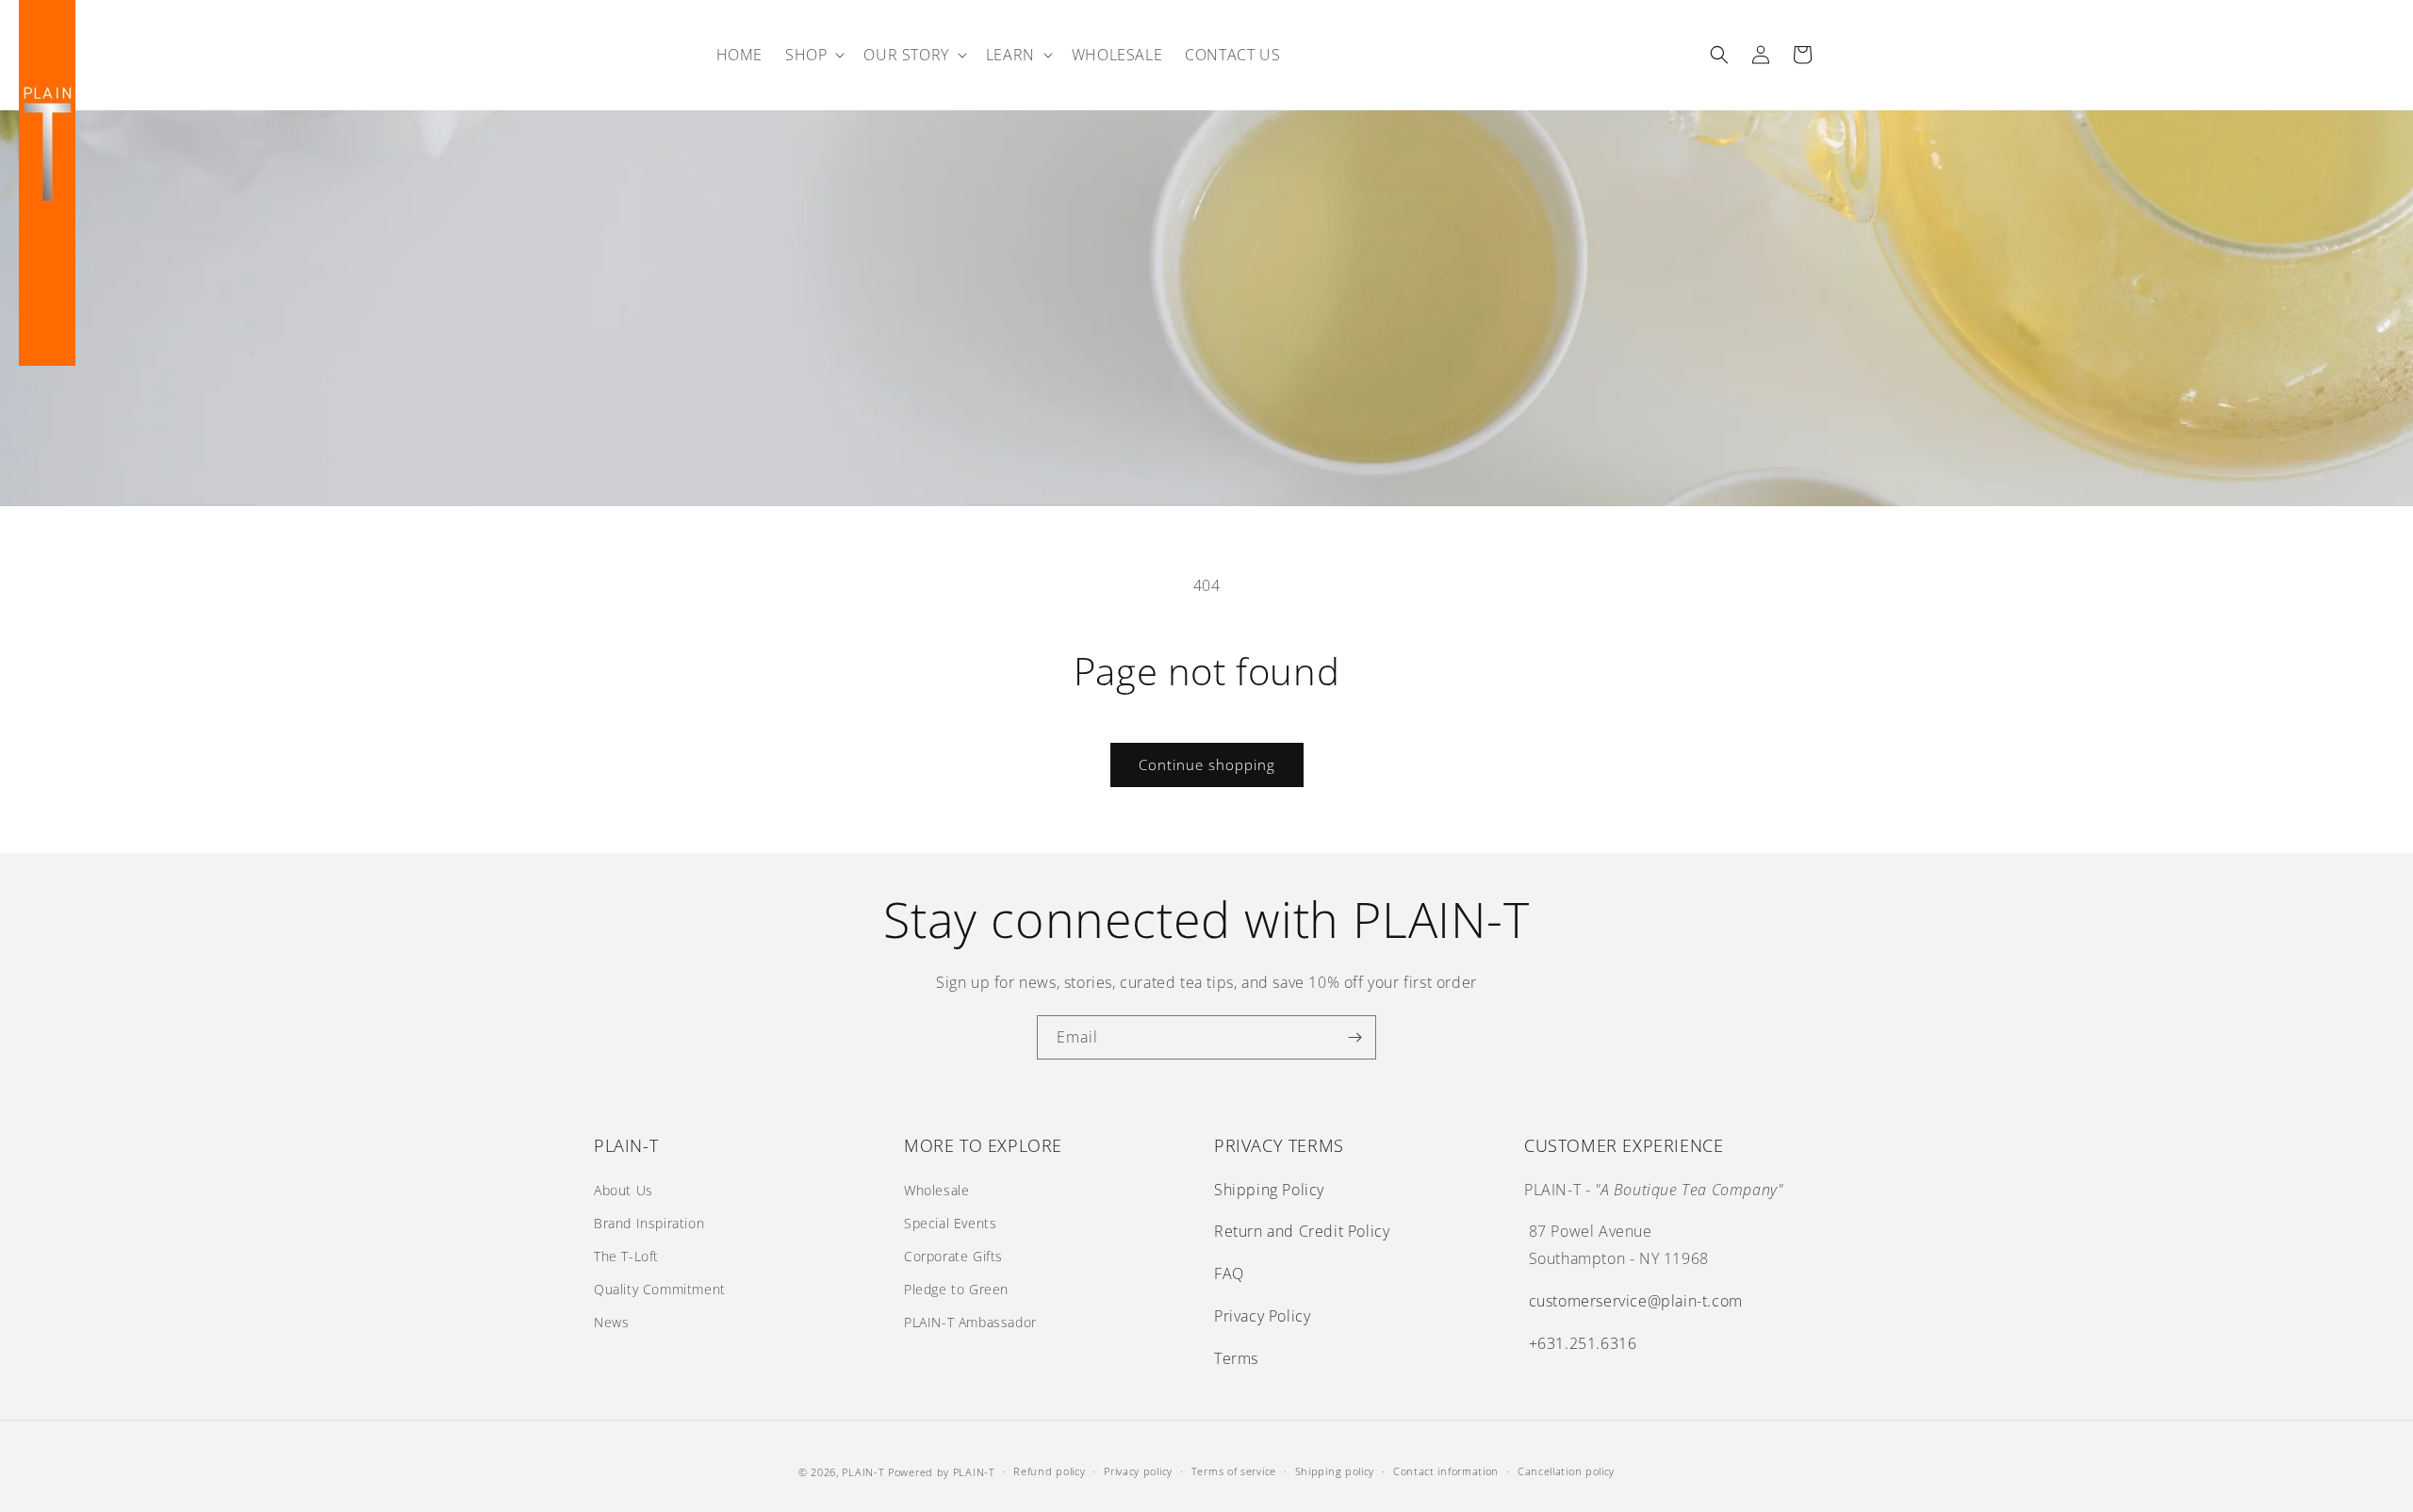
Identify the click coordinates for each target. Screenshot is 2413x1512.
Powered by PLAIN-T (942, 1472)
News (611, 1322)
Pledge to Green (956, 1289)
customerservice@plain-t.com (1636, 1301)
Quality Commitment (660, 1289)
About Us (624, 1190)
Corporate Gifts (953, 1256)
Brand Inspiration (649, 1223)
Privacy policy (1138, 1471)
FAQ (1229, 1274)
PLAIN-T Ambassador (970, 1322)
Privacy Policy (1262, 1316)
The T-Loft (626, 1256)
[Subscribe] (1354, 1037)
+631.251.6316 (1583, 1343)
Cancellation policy (1566, 1471)
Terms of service (1234, 1471)
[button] (813, 55)
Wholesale (936, 1190)
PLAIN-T (863, 1472)
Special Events (950, 1223)
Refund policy (1049, 1471)
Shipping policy (1335, 1471)
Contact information (1446, 1471)
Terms (1236, 1358)
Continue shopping (1207, 764)
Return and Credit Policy (1302, 1231)
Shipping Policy (1269, 1190)
